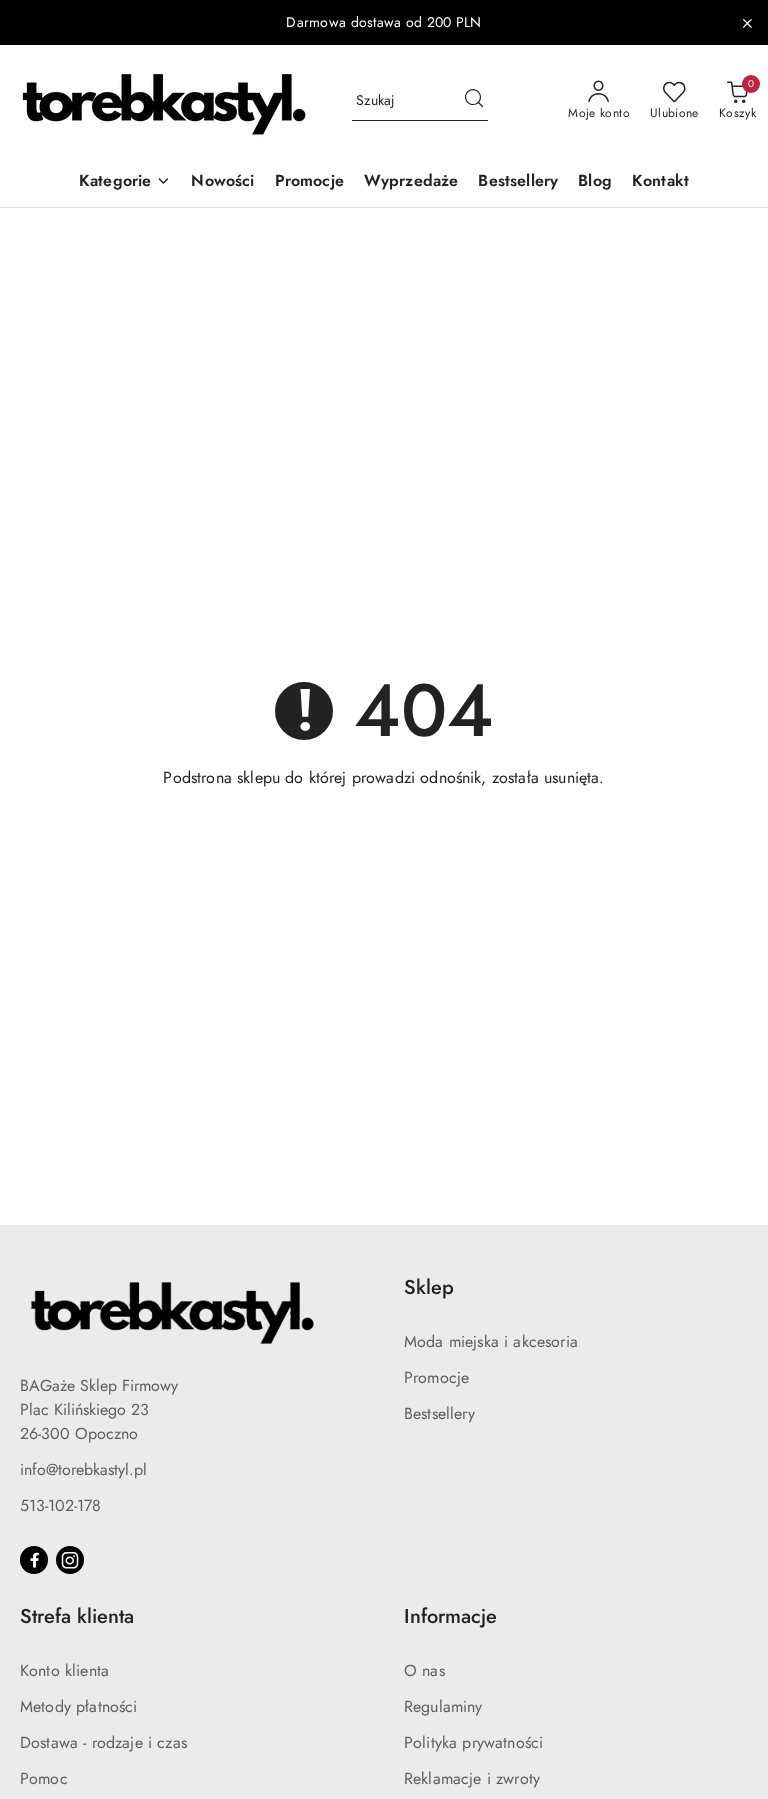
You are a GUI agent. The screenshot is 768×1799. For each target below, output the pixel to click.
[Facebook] (34, 1560)
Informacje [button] (450, 1616)
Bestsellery (439, 1413)
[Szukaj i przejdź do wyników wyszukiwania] (474, 101)
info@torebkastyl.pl (83, 1469)
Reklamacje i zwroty (472, 1778)
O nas (424, 1670)
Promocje (436, 1377)
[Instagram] (70, 1560)
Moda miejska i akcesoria (491, 1341)
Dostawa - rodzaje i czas (103, 1742)
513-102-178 (60, 1505)
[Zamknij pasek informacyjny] (747, 23)
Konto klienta (64, 1670)
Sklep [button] (429, 1287)
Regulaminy (443, 1706)
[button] (125, 182)
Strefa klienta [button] (77, 1616)
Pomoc (44, 1778)
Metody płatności (79, 1706)
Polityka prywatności (473, 1742)
